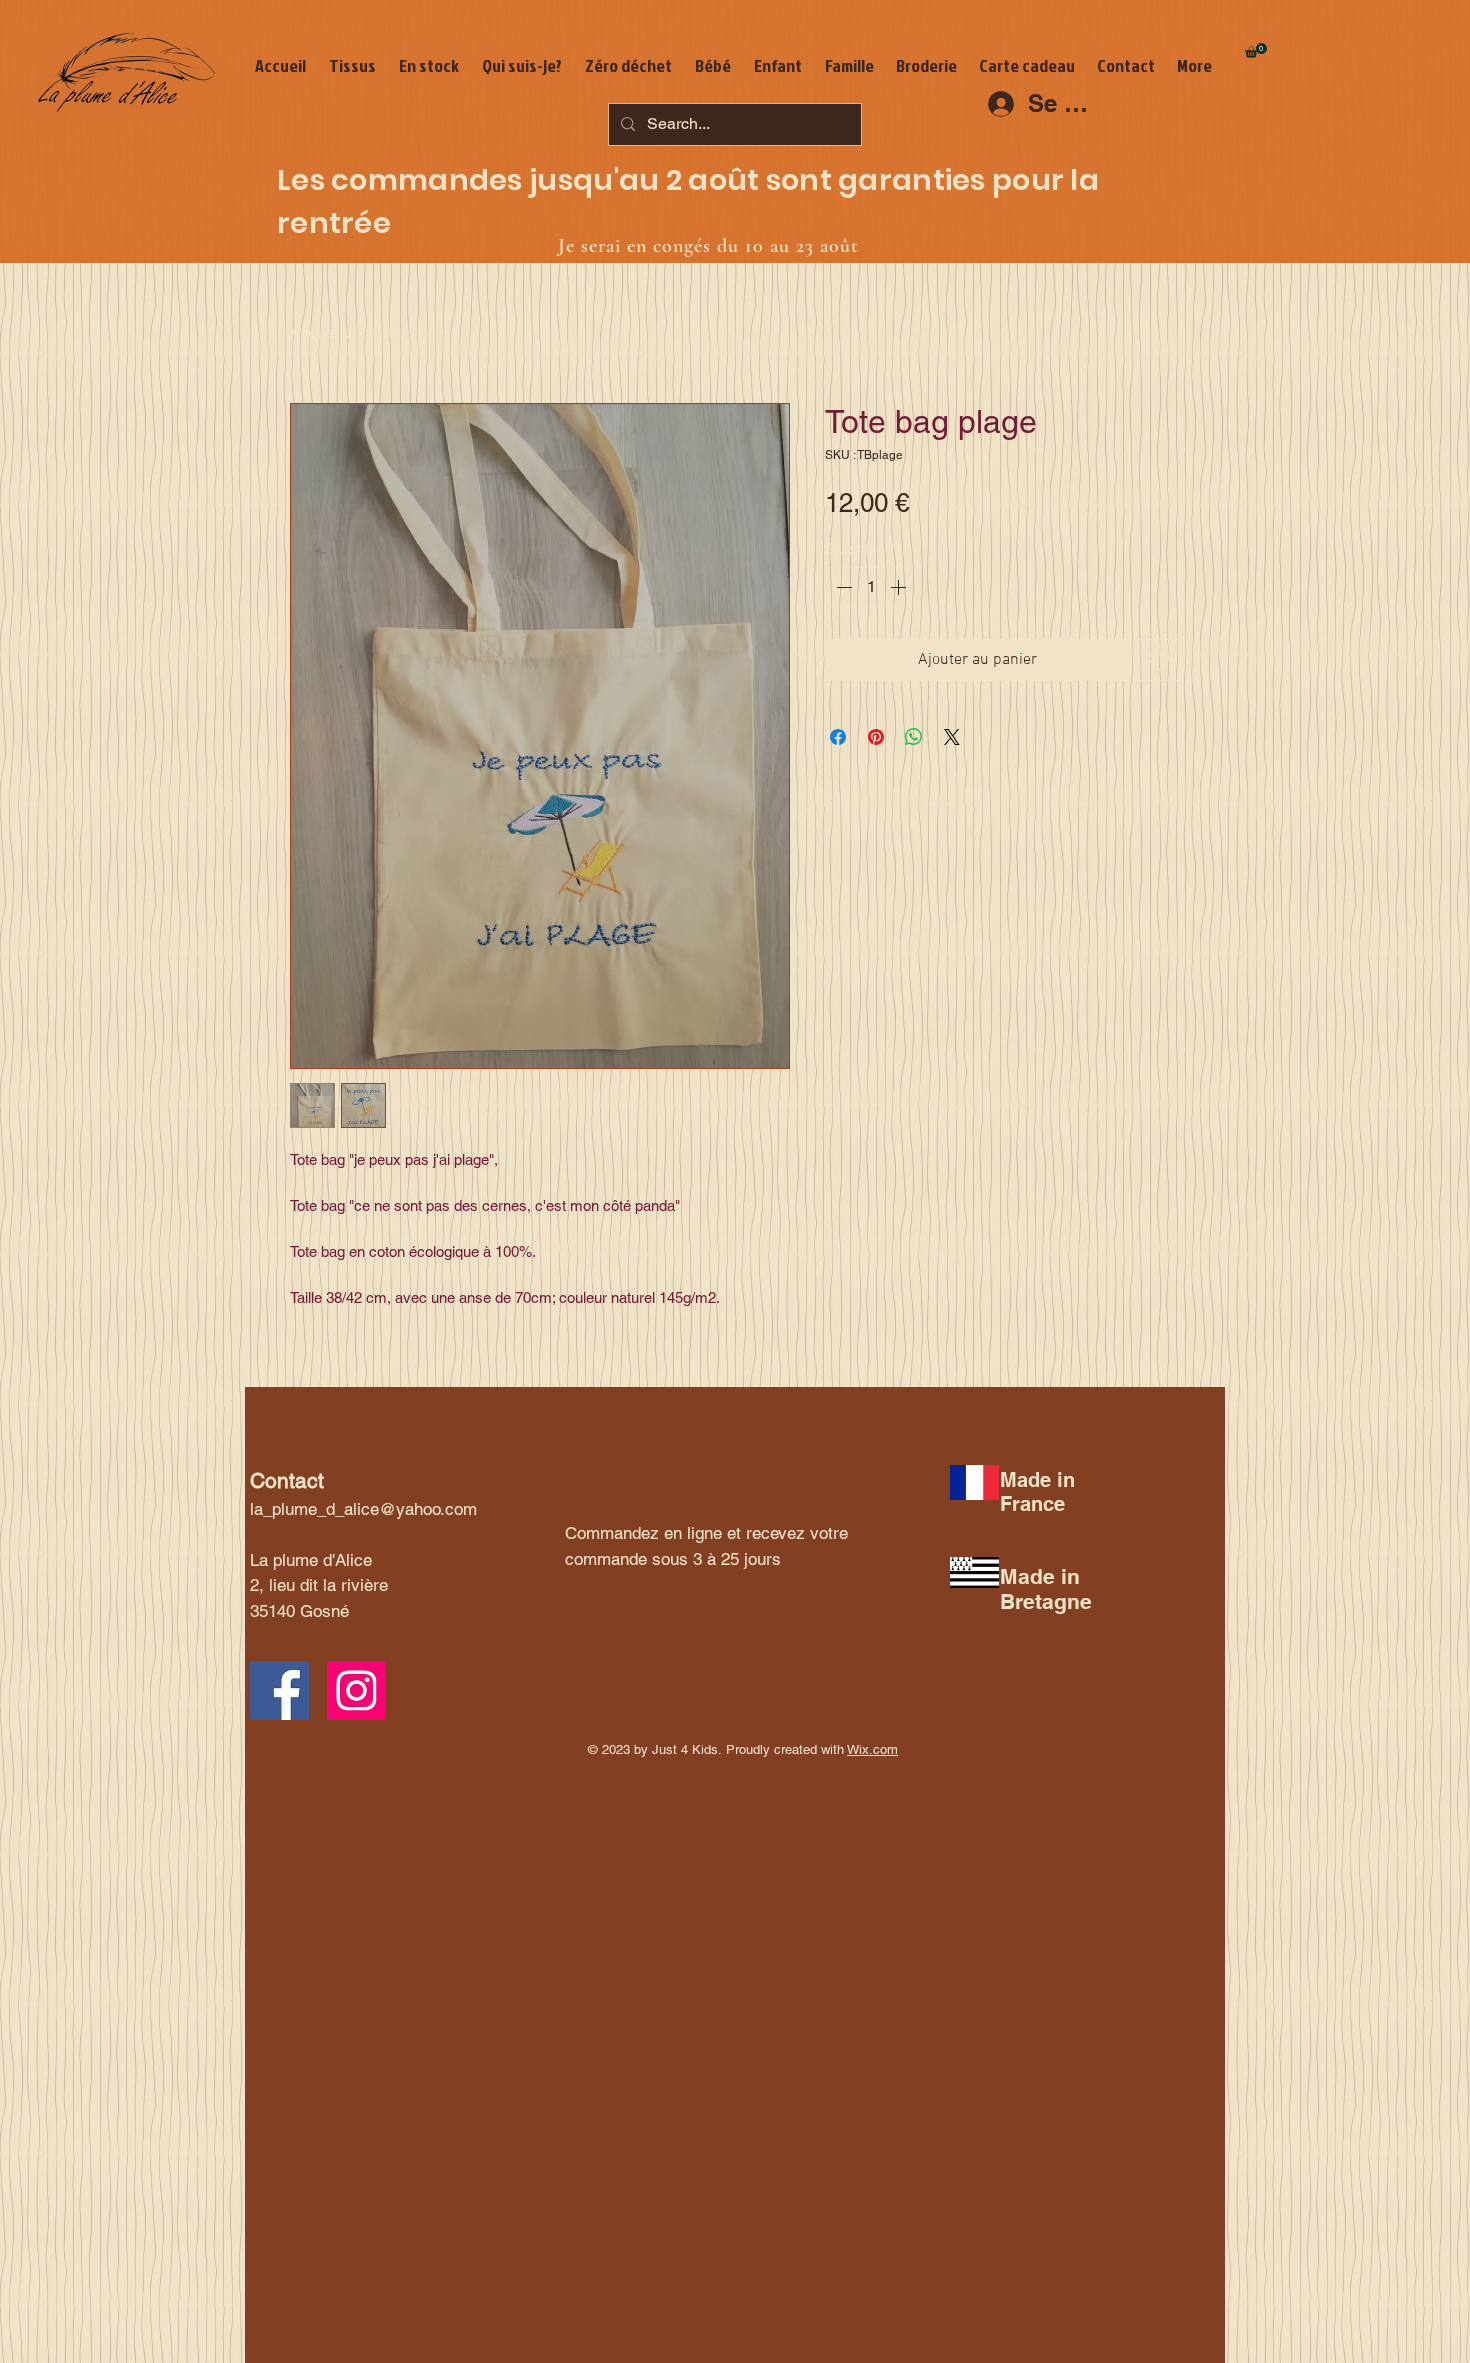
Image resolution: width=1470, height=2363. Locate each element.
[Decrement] (842, 587)
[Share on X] (952, 737)
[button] (1256, 50)
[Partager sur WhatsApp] (914, 737)
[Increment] (900, 587)
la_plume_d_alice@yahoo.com (363, 1509)
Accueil (316, 332)
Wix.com (872, 1749)
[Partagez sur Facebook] (838, 737)
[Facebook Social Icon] (279, 1690)
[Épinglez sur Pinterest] (876, 737)
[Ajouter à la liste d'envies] (1159, 660)
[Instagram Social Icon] (356, 1690)
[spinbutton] (871, 587)
